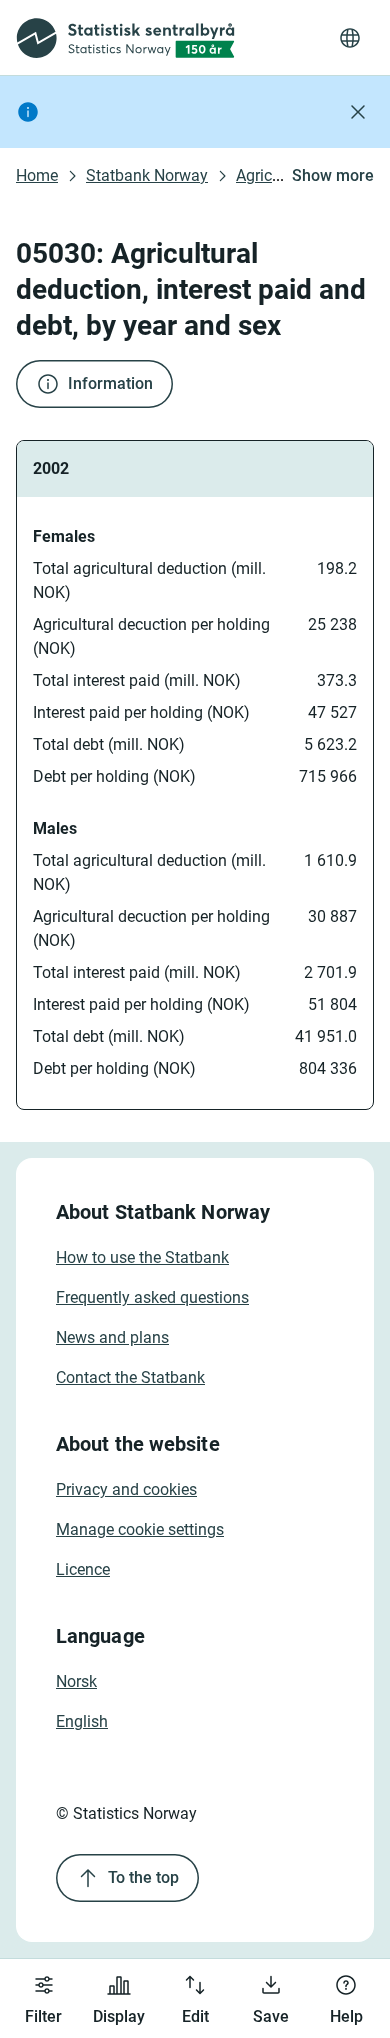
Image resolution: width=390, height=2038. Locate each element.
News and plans (112, 1337)
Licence (83, 1569)
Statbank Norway (147, 175)
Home (37, 175)
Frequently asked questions (152, 1297)
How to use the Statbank (142, 1257)
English (82, 1721)
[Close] (358, 112)
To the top (143, 1877)
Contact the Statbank (130, 1377)
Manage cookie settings (140, 1529)
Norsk (76, 1681)
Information (110, 383)
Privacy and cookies (126, 1489)
